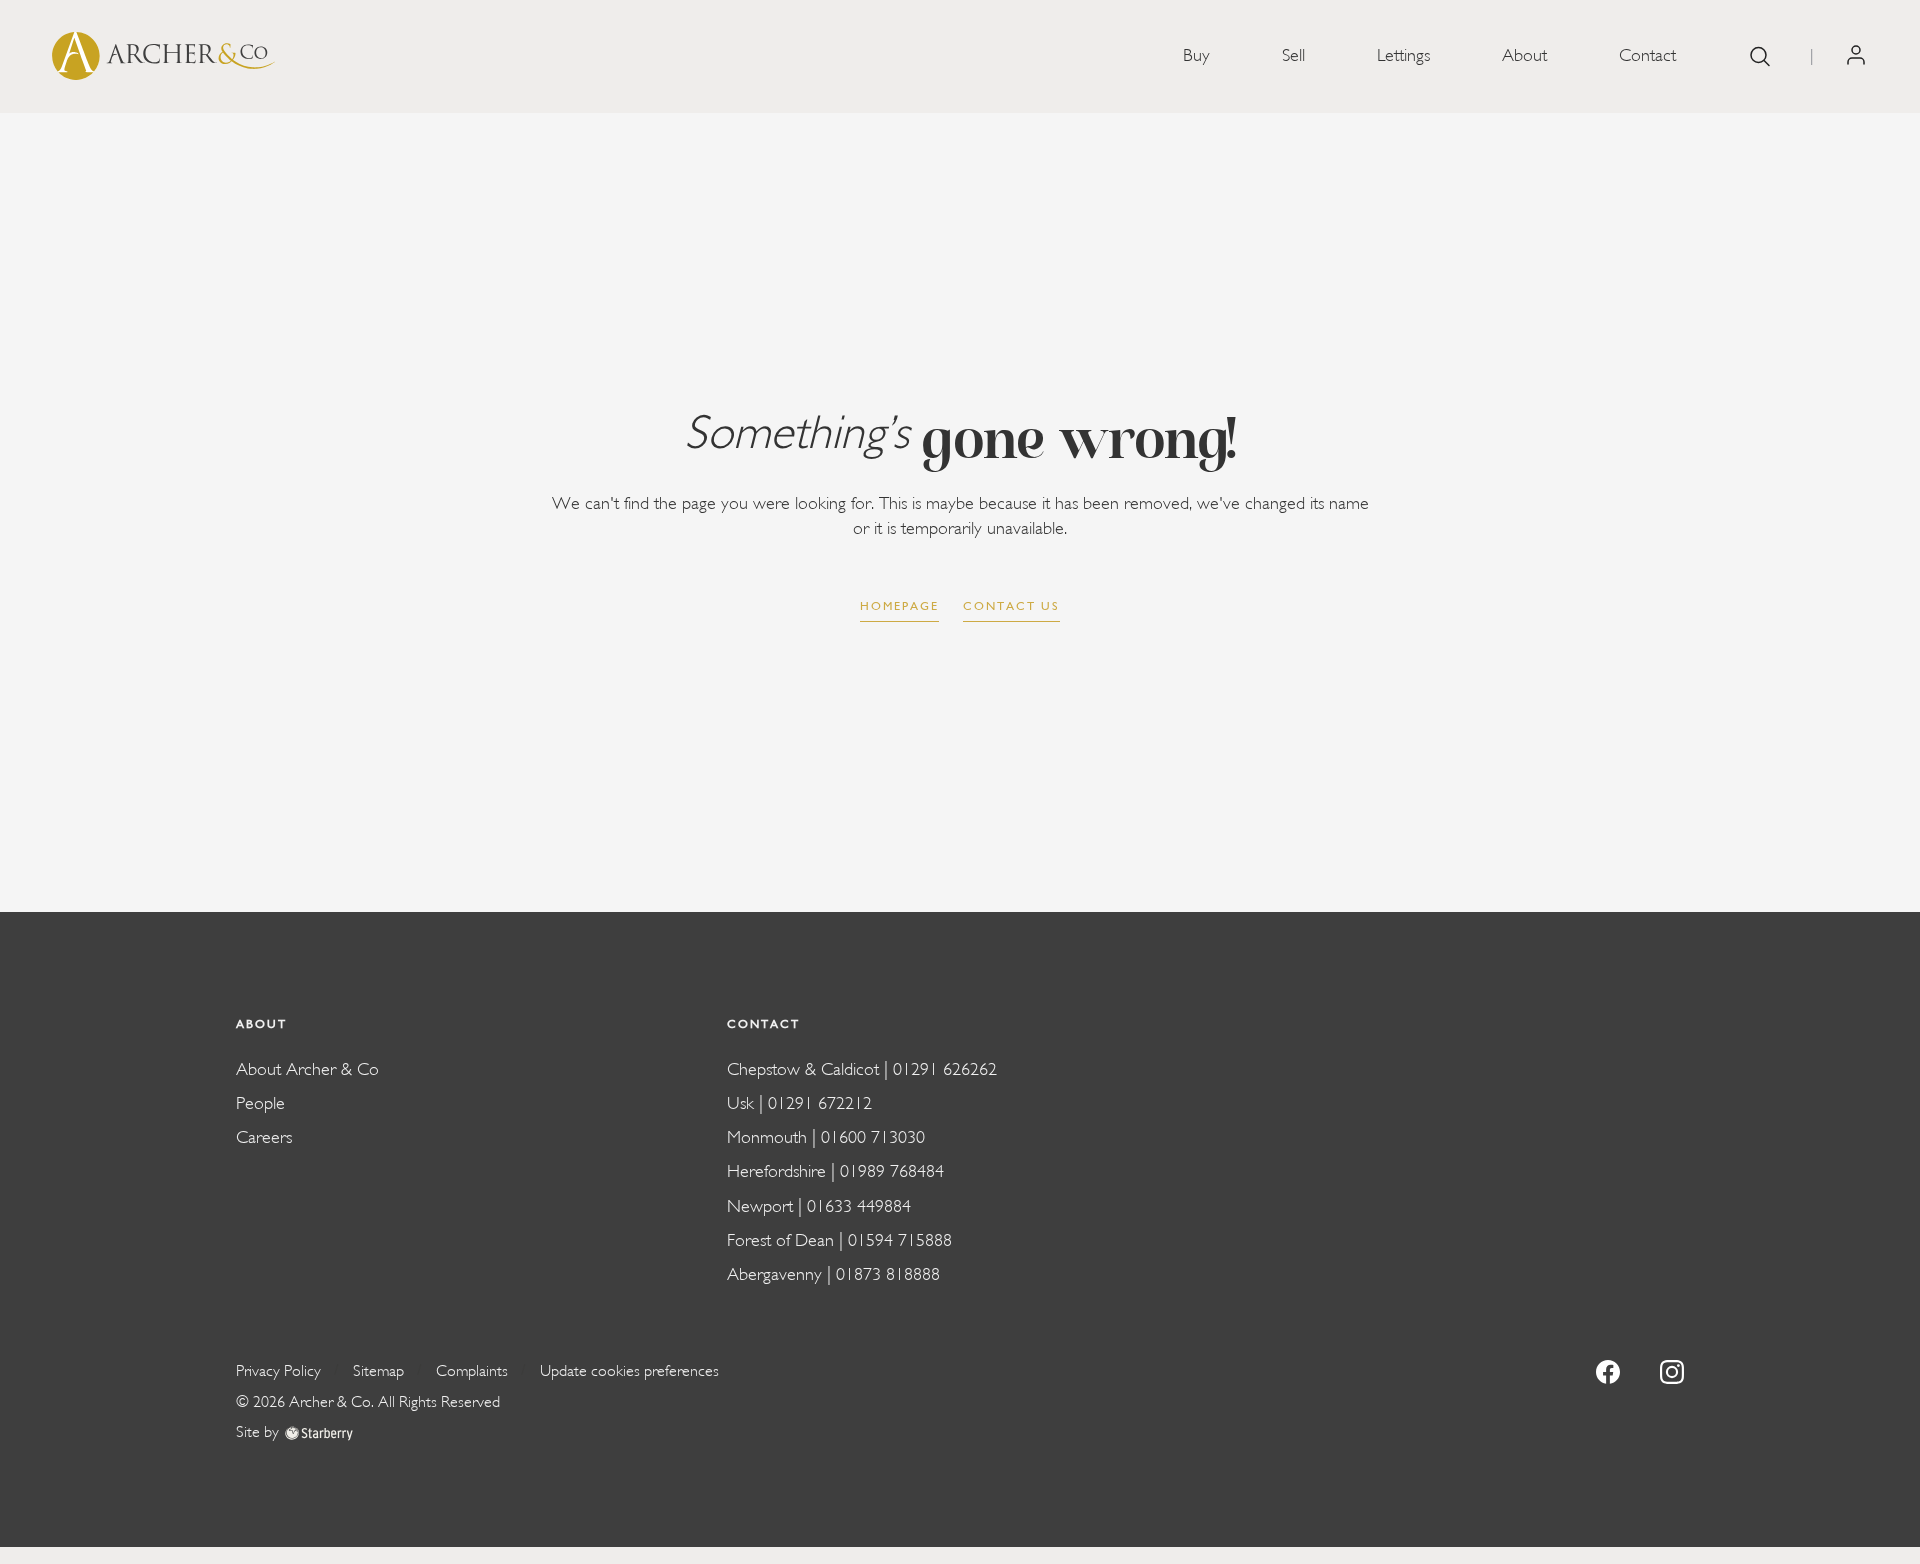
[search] (1760, 56)
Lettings (1403, 55)
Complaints (472, 1371)
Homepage (899, 606)
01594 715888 (900, 1240)
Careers (264, 1137)
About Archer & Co (307, 1069)
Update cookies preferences (629, 1371)
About (1524, 55)
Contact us (1011, 606)
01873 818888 (888, 1274)
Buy (1196, 55)
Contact (1647, 55)
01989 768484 (892, 1171)
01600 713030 (873, 1137)
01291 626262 (945, 1069)
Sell (1293, 55)
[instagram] (1672, 1370)
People (260, 1103)
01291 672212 (820, 1103)
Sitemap (378, 1371)
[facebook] (1608, 1370)
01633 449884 (859, 1206)
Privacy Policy (278, 1371)
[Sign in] (1856, 55)
